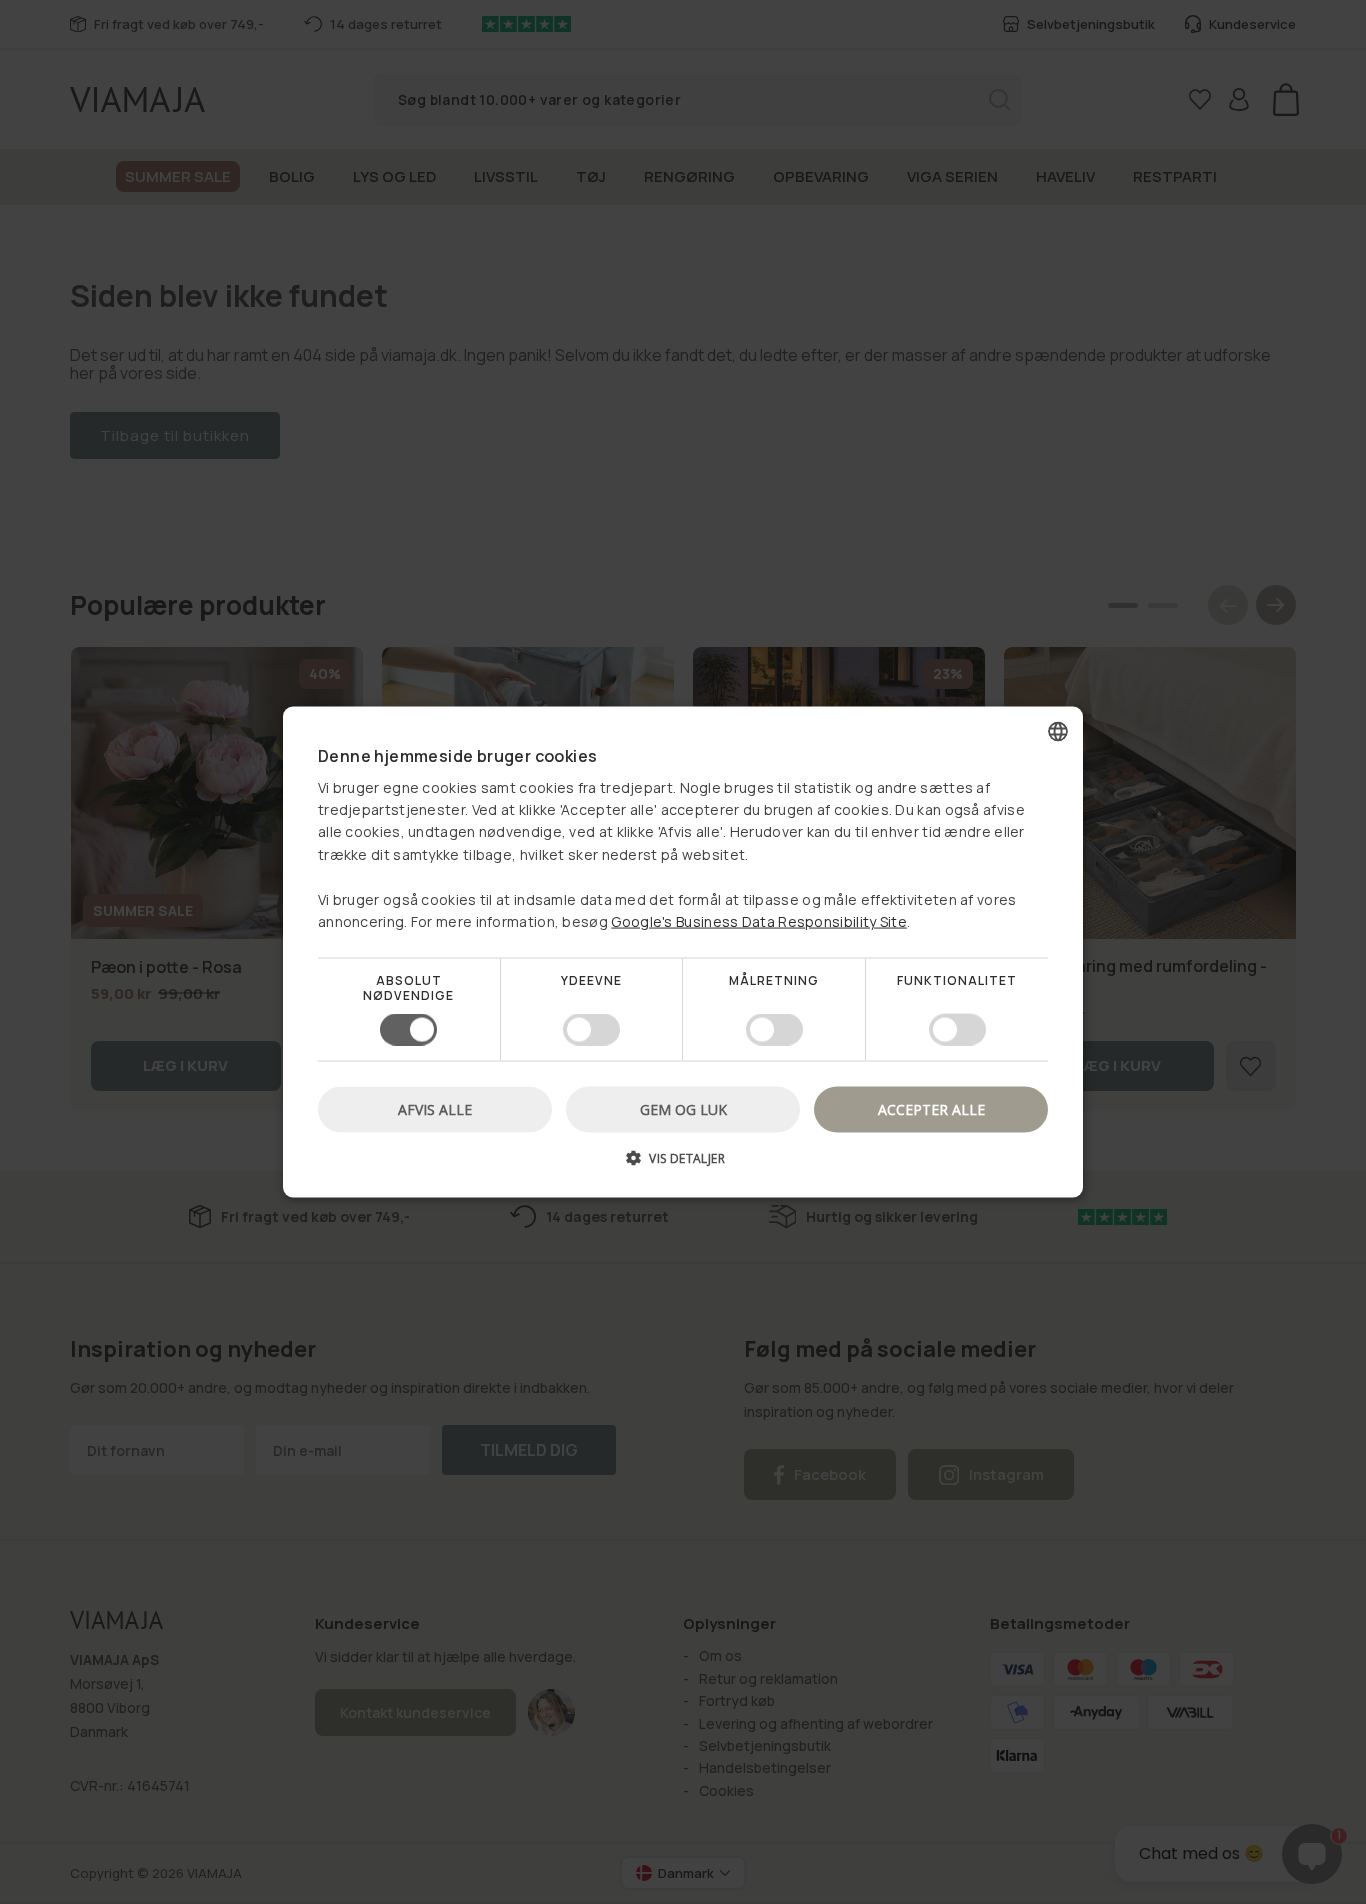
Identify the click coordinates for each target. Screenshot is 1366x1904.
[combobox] (1058, 732)
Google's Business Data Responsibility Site (759, 921)
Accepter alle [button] (931, 1108)
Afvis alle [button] (435, 1108)
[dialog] (683, 952)
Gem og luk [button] (683, 1108)
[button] (683, 1164)
